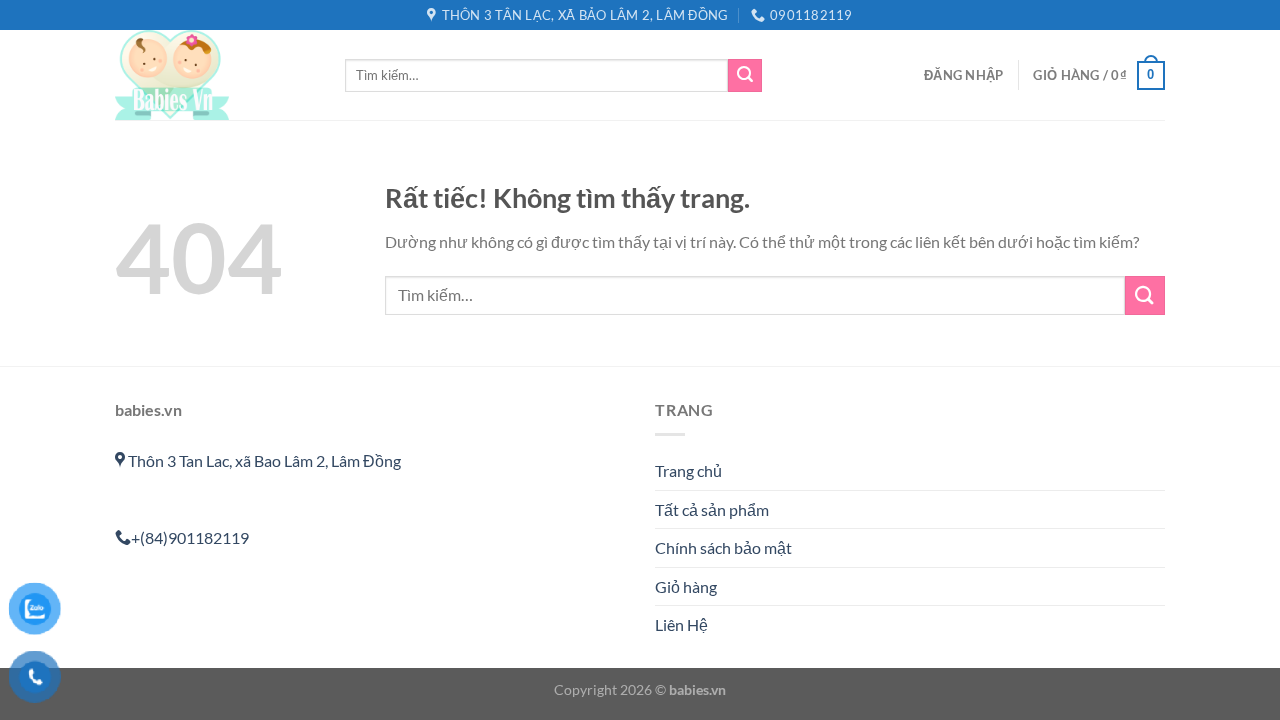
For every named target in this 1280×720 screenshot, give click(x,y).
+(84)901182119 (190, 537)
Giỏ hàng (686, 586)
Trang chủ (688, 470)
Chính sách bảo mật (723, 547)
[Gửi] (745, 76)
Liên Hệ (681, 624)
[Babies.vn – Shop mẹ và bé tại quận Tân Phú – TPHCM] (215, 75)
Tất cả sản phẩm (712, 509)
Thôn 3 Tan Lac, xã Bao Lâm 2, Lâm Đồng (263, 460)
